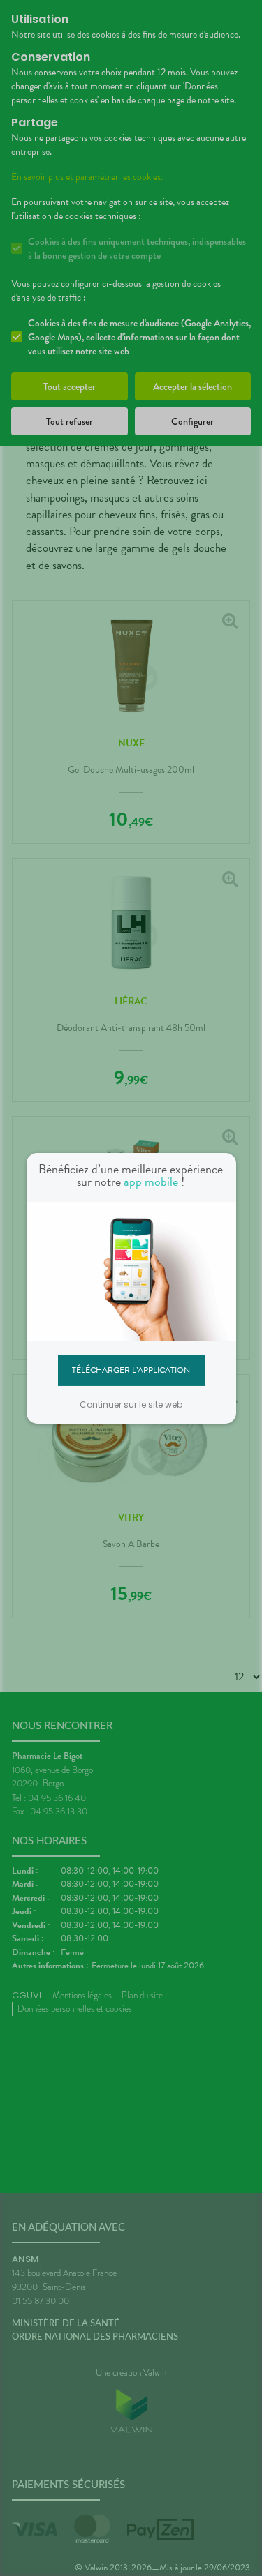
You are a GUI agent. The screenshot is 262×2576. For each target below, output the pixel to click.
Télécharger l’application (131, 1370)
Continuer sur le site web (131, 1404)
